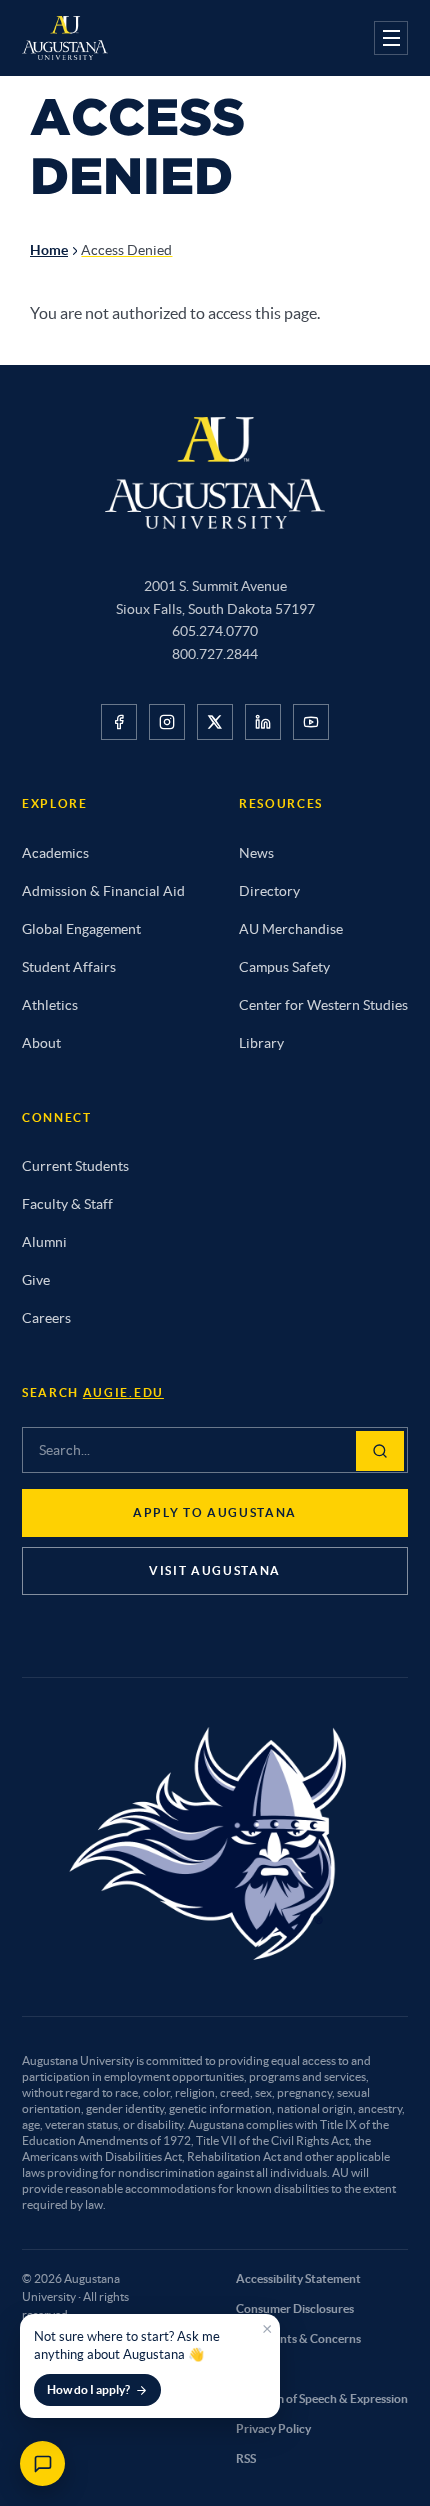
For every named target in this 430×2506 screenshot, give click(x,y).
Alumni (44, 1242)
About (41, 1043)
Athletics (50, 1005)
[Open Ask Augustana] (42, 2463)
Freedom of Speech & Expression (322, 2398)
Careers (46, 1318)
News (256, 853)
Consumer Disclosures (295, 2308)
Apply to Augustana (215, 1512)
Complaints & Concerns (298, 2338)
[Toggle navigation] (391, 38)
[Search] (380, 1451)
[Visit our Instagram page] (167, 722)
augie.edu (123, 1392)
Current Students (75, 1166)
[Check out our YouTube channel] (311, 722)
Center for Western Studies (323, 1005)
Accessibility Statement (298, 2278)
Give (36, 1280)
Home (49, 250)
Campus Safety (284, 967)
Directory (269, 891)
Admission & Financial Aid (103, 891)
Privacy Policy (273, 2428)
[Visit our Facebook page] (119, 722)
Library (261, 1043)
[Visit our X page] (215, 722)
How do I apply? (88, 2389)
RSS (246, 2458)
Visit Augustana (215, 1570)
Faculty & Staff (67, 1204)
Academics (55, 853)
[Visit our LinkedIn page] (263, 722)
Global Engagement (81, 929)
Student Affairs (69, 967)
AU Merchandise (291, 929)
